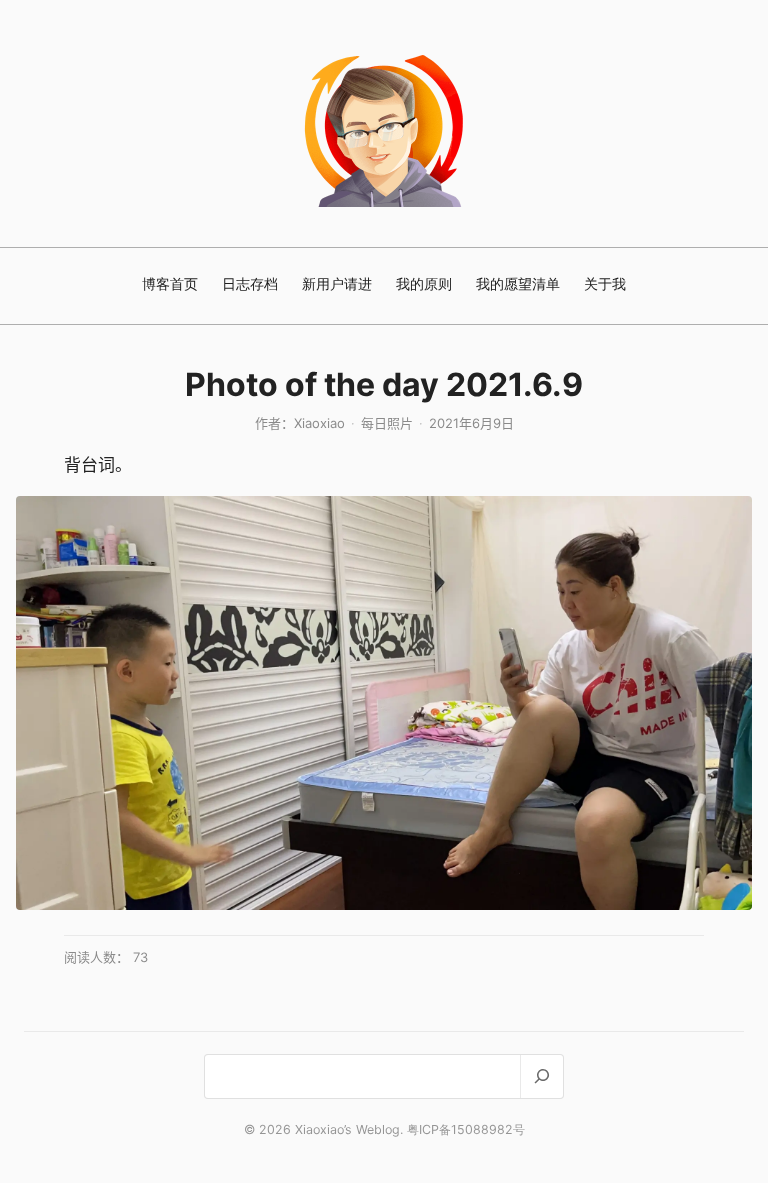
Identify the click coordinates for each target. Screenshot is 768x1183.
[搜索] (541, 1076)
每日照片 (387, 423)
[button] (384, 703)
